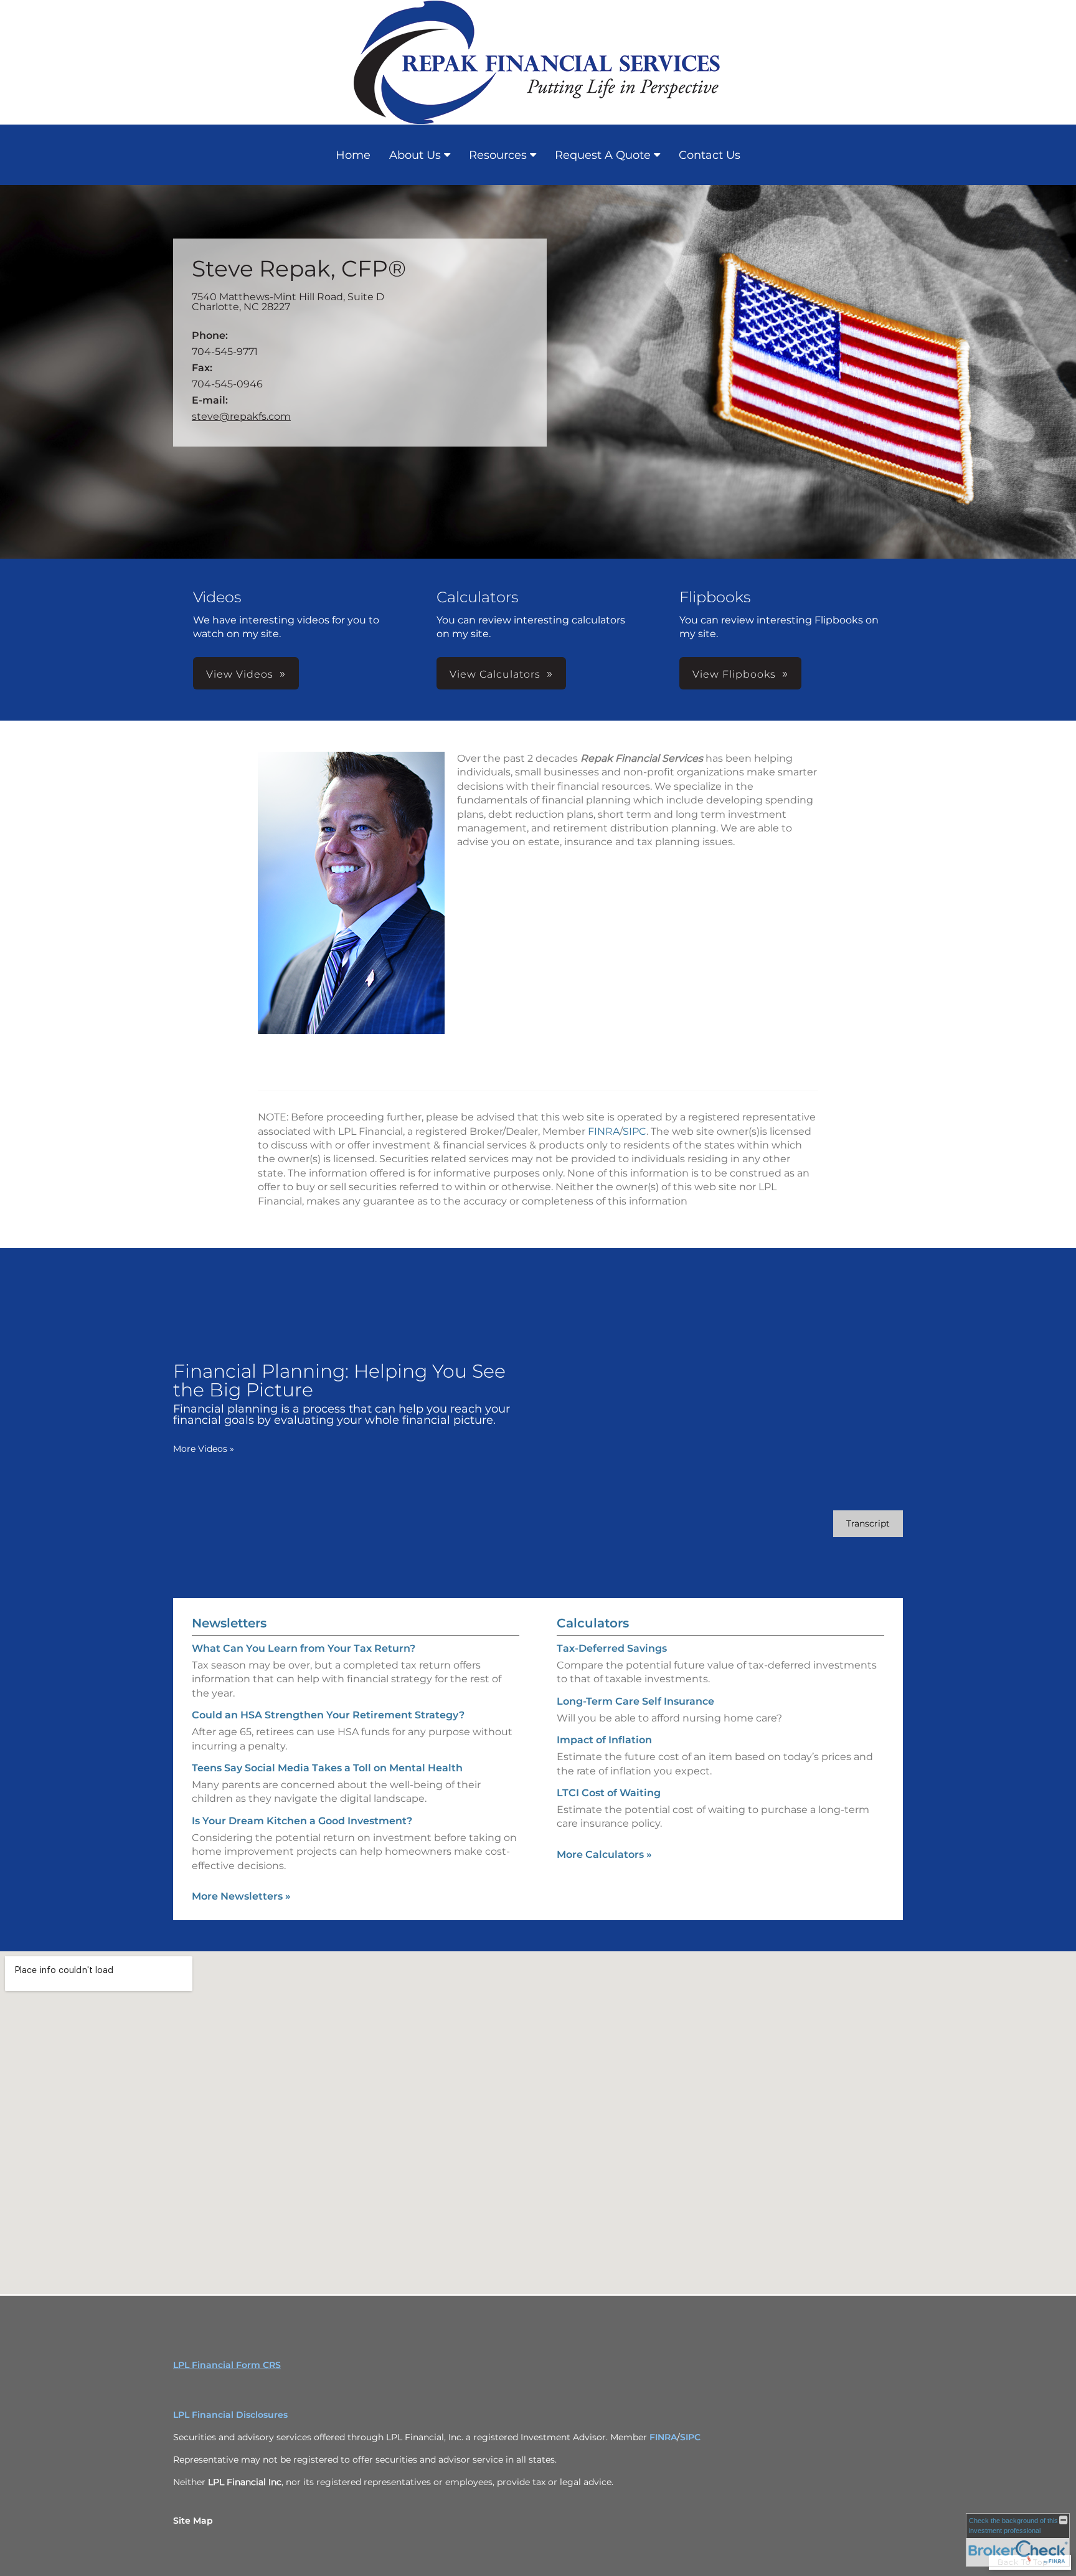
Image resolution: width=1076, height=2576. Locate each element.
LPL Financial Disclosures (230, 2415)
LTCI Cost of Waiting (609, 1793)
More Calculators (604, 1854)
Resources (498, 155)
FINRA (604, 1131)
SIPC (635, 1131)
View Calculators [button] (495, 674)
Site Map (193, 2521)
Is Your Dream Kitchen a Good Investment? (302, 1821)
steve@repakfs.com (241, 416)
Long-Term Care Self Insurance (635, 1701)
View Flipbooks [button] (734, 674)
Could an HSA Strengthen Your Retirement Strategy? (328, 1715)
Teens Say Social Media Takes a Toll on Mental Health (327, 1768)
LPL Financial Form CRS (227, 2365)
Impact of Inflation (604, 1740)
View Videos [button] (240, 674)
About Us (415, 155)
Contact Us (710, 155)
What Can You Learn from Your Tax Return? (304, 1648)
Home (353, 155)
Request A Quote (603, 155)
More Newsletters (241, 1896)
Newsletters (229, 1623)
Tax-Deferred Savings (612, 1648)
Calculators (593, 1623)
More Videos (204, 1449)
